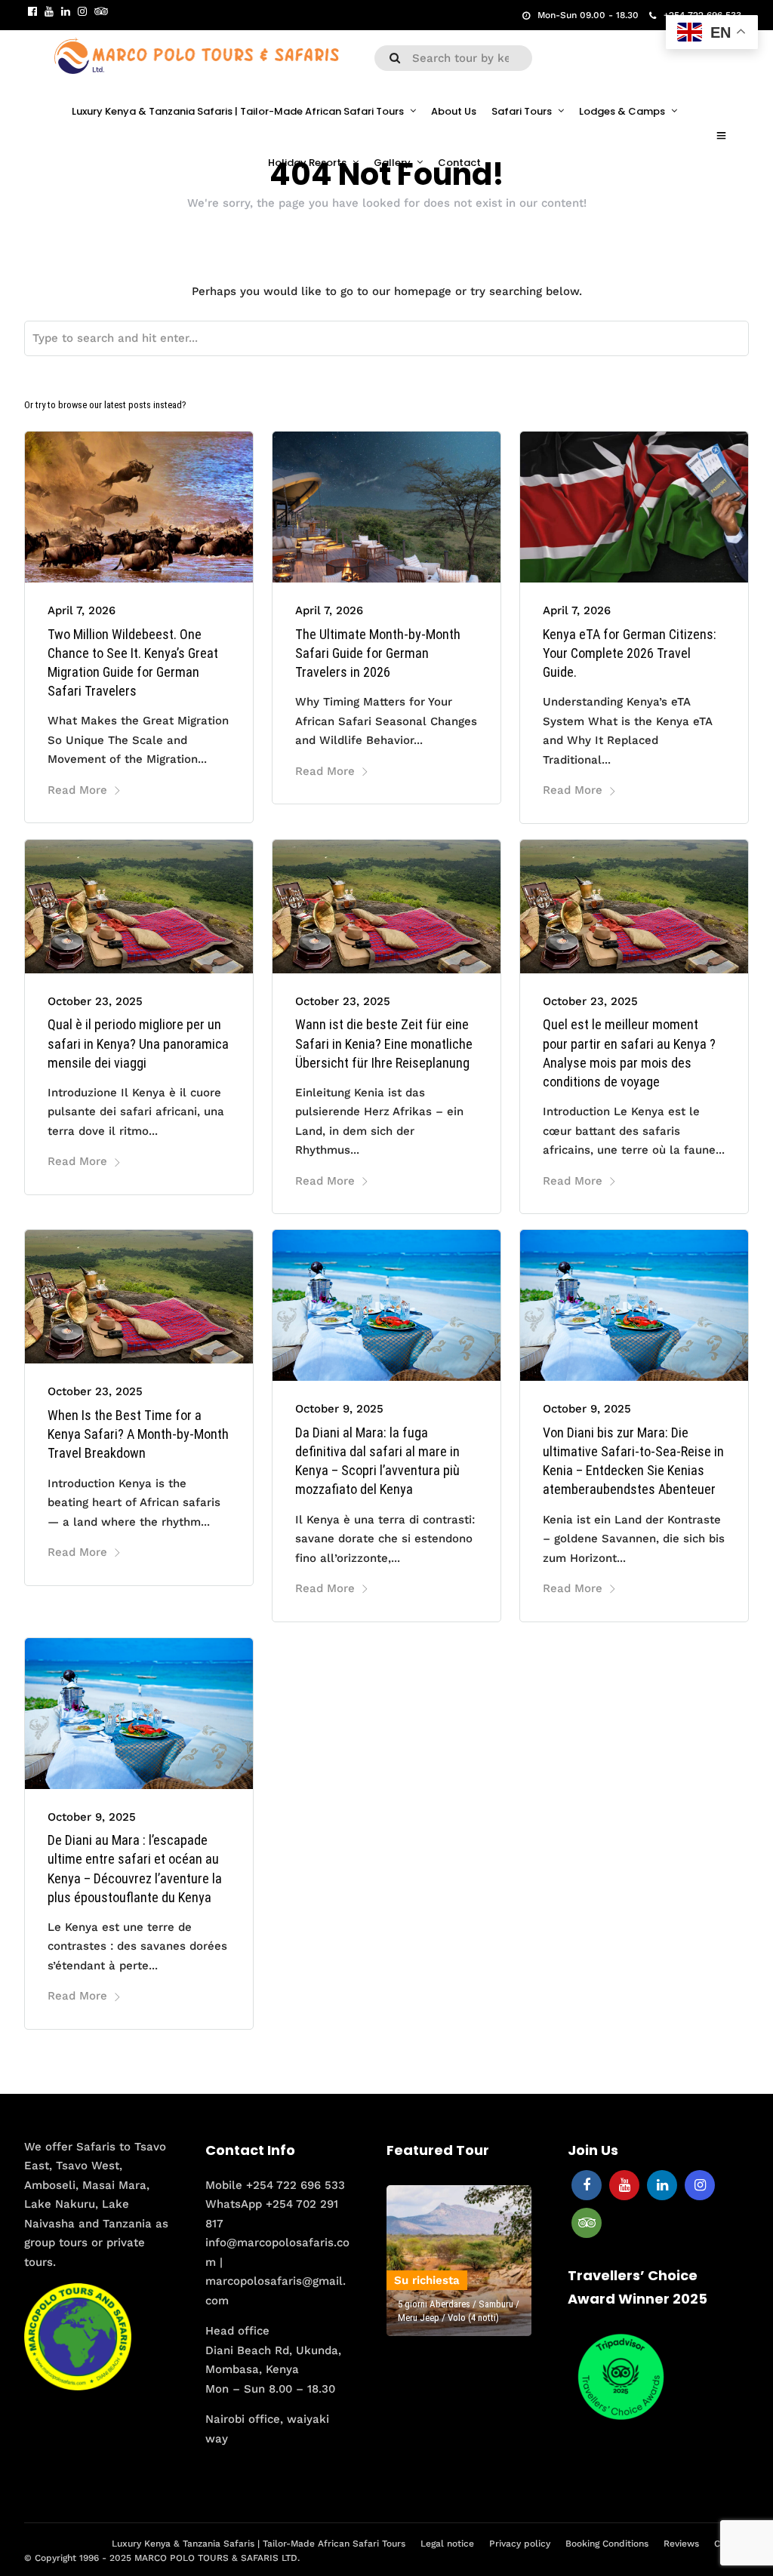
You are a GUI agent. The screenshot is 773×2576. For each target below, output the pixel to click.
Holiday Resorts (307, 163)
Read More (77, 790)
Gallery (392, 163)
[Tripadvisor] (101, 11)
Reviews (681, 2544)
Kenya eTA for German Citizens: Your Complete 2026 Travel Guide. (630, 653)
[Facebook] (587, 2185)
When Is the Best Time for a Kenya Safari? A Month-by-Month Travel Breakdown (138, 1434)
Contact (459, 163)
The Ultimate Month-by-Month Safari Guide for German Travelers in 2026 (378, 653)
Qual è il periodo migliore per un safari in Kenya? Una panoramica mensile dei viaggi (138, 1043)
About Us (454, 111)
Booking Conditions (607, 2544)
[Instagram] (82, 11)
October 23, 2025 (95, 1001)
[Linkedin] (66, 11)
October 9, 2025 (339, 1409)
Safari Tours (522, 111)
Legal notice (447, 2544)
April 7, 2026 (82, 610)
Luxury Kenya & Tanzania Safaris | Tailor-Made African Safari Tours (238, 111)
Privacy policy (520, 2544)
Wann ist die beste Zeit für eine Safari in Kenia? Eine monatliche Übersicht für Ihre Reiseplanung (384, 1043)
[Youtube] (49, 11)
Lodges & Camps (622, 111)
